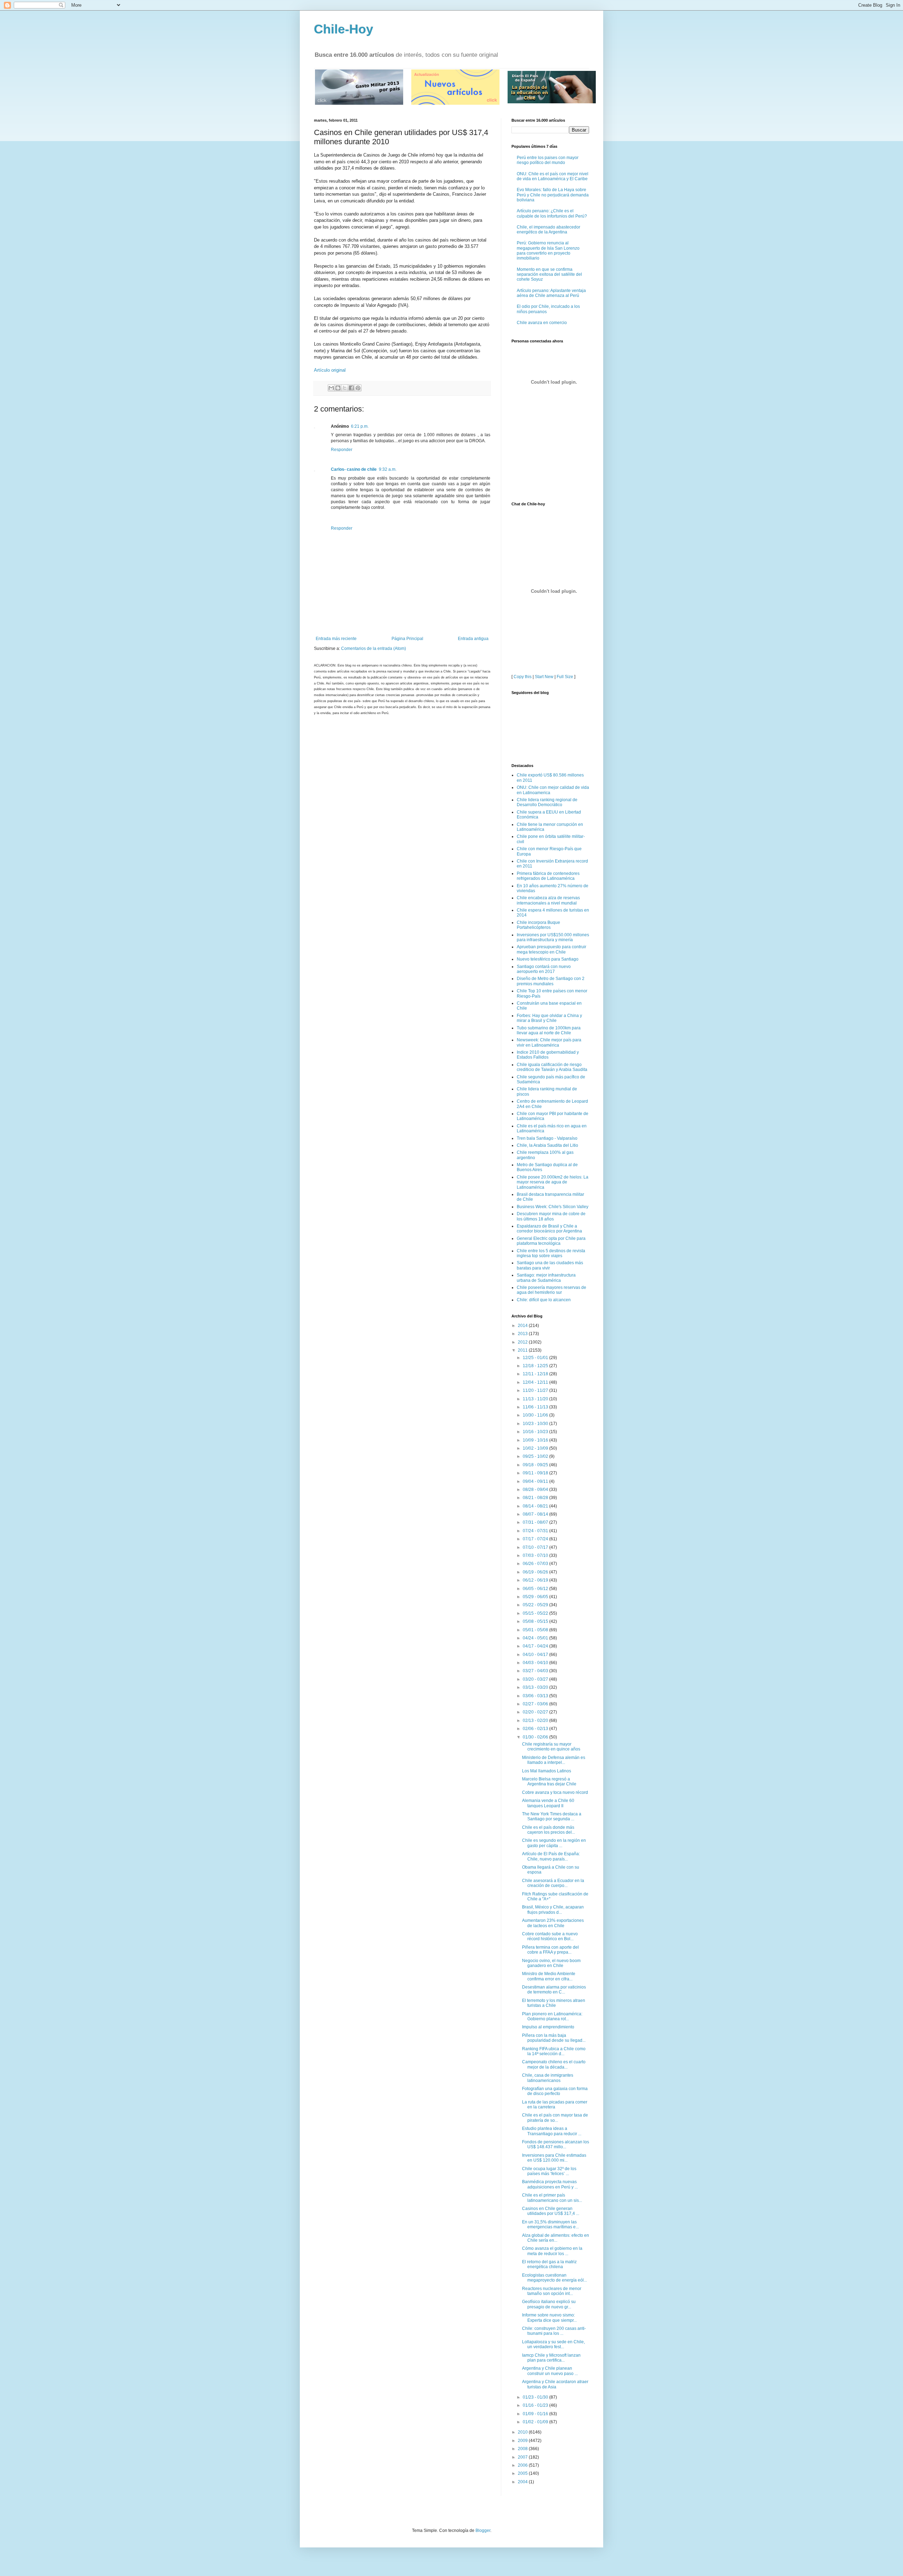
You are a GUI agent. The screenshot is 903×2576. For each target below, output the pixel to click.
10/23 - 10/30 (536, 1424)
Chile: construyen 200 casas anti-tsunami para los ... (554, 2331)
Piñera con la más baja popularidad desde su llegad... (554, 2038)
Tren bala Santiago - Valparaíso (547, 1138)
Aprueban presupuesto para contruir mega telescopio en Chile (552, 949)
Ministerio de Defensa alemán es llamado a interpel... (554, 1760)
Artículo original (330, 370)
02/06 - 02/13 (536, 1729)
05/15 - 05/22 (536, 1613)
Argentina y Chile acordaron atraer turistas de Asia (555, 2384)
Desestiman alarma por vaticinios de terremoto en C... (554, 1990)
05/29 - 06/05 (536, 1597)
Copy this (523, 677)
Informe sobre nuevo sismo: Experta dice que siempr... (549, 2318)
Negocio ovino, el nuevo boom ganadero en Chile (551, 1963)
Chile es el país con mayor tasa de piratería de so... (555, 2118)
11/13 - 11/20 (536, 1399)
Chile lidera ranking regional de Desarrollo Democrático (547, 802)
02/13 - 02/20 (536, 1721)
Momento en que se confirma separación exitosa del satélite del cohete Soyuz (549, 275)
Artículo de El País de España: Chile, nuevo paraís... (551, 1856)
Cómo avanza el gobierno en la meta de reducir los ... (552, 2251)
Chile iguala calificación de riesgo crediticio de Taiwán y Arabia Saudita (552, 1067)
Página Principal (407, 639)
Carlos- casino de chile (354, 469)
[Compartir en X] (345, 388)
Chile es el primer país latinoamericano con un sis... (552, 2198)
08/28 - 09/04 (536, 1490)
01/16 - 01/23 (536, 2405)
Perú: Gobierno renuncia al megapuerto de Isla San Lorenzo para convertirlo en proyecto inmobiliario (548, 251)
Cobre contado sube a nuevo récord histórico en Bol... (550, 1936)
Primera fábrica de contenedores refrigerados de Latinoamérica (548, 876)
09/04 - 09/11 (536, 1481)
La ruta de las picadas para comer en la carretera (555, 2105)
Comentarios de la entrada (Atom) (374, 648)
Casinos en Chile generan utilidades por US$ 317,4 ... (551, 2211)
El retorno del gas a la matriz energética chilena (549, 2264)
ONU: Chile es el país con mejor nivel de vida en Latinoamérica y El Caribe (553, 176)
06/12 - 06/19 (536, 1580)
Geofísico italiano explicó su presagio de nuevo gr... (549, 2304)
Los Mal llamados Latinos (547, 1771)
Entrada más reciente (336, 639)
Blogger (483, 2531)
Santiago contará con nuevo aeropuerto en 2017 (544, 969)
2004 (523, 2482)
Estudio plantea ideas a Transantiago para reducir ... (552, 2131)
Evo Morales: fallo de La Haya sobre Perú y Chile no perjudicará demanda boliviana (553, 195)
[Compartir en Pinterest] (358, 388)
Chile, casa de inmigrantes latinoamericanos (548, 2078)
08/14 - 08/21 (536, 1506)
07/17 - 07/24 (536, 1539)
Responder (342, 450)
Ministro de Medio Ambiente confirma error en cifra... (549, 1976)
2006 (523, 2465)
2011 (523, 1350)
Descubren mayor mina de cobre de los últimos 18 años (551, 1216)
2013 (523, 1334)
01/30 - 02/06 (536, 1737)
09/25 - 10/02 (536, 1456)
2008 (523, 2449)
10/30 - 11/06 (536, 1415)
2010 (523, 2432)
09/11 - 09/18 (536, 1473)
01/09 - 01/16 (536, 2414)
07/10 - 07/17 (536, 1547)
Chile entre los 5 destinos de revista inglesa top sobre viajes (551, 1253)
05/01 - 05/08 (536, 1630)
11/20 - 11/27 (536, 1390)
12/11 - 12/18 (536, 1374)
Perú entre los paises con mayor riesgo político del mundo (548, 160)
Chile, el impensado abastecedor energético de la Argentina (549, 230)
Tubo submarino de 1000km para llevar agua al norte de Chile (549, 1030)
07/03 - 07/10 (536, 1555)
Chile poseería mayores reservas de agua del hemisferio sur (552, 1290)
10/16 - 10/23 (536, 1432)
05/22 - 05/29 (536, 1605)
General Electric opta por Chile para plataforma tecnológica (551, 1241)
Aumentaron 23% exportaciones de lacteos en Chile (553, 1923)
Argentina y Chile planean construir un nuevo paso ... (550, 2371)
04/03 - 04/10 (536, 1663)
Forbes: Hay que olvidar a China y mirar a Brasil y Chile (549, 1018)
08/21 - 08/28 (536, 1498)
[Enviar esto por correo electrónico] (331, 388)
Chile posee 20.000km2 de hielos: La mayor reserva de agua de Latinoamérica (553, 1182)
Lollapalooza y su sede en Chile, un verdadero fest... (553, 2344)
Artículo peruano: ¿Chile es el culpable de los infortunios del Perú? (552, 213)
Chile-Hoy (344, 29)
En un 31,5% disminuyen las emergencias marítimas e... (550, 2224)
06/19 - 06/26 (536, 1572)
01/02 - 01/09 (536, 2422)
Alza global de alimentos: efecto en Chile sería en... (556, 2238)
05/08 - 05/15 (536, 1621)
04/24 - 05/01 (536, 1638)
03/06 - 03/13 (536, 1696)
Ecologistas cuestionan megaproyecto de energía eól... (554, 2278)
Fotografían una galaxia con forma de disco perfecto (555, 2091)
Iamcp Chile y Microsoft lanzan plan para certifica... (551, 2358)
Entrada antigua (473, 639)
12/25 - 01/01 (536, 1358)
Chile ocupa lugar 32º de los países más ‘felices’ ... (549, 2171)
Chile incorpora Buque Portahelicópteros (538, 925)
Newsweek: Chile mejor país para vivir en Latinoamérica (549, 1042)
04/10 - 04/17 (536, 1655)
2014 (523, 1326)
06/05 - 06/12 (536, 1589)
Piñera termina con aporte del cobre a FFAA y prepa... (550, 1950)
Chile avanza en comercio (542, 323)
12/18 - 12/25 (536, 1366)
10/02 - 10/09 (536, 1448)
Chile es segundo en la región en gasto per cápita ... (554, 1843)
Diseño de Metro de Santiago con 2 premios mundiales (551, 981)
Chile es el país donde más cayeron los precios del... (549, 1830)
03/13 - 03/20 (536, 1687)
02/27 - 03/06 (536, 1704)
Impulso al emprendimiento (548, 2027)
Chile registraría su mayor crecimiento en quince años (551, 1747)
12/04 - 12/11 (536, 1382)
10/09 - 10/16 (536, 1440)
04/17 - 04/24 (536, 1646)
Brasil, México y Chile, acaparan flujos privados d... (553, 1910)
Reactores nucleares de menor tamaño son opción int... (552, 2291)
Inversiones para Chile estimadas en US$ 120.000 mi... (554, 2158)
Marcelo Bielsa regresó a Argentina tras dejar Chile (549, 1782)
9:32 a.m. (388, 469)
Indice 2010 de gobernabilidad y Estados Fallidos (548, 1055)
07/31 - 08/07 (536, 1522)
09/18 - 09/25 (536, 1465)
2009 (523, 2441)
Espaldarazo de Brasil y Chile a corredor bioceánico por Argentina (549, 1229)
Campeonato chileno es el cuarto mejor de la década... (554, 2064)
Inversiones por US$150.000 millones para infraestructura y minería (553, 937)
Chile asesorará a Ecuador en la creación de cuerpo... (553, 1883)
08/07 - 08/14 (536, 1514)
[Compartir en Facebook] (351, 388)
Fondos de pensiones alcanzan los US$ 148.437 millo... (556, 2144)
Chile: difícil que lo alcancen (544, 1300)
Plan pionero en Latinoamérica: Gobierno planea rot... (552, 2016)
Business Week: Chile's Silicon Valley (553, 1207)
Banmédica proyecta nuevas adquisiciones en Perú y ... (550, 2184)
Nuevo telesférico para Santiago (548, 959)
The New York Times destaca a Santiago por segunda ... (552, 1816)
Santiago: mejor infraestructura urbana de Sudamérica (546, 1278)
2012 (523, 1342)
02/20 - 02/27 (536, 1712)
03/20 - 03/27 (536, 1679)
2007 (523, 2457)
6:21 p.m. (360, 426)
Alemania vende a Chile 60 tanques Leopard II (548, 1803)
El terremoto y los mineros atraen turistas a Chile (554, 2003)
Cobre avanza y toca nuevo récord (555, 1792)
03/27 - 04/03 (536, 1671)
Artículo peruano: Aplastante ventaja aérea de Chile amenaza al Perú (551, 293)
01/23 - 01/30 (536, 2397)
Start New (544, 677)
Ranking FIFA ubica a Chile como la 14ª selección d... (554, 2051)
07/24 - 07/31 (536, 1531)
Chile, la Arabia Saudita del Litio (547, 1145)
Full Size (565, 677)
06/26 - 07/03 (536, 1564)
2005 (523, 2473)
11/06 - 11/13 (536, 1407)
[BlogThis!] (338, 388)
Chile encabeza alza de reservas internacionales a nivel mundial (548, 900)
